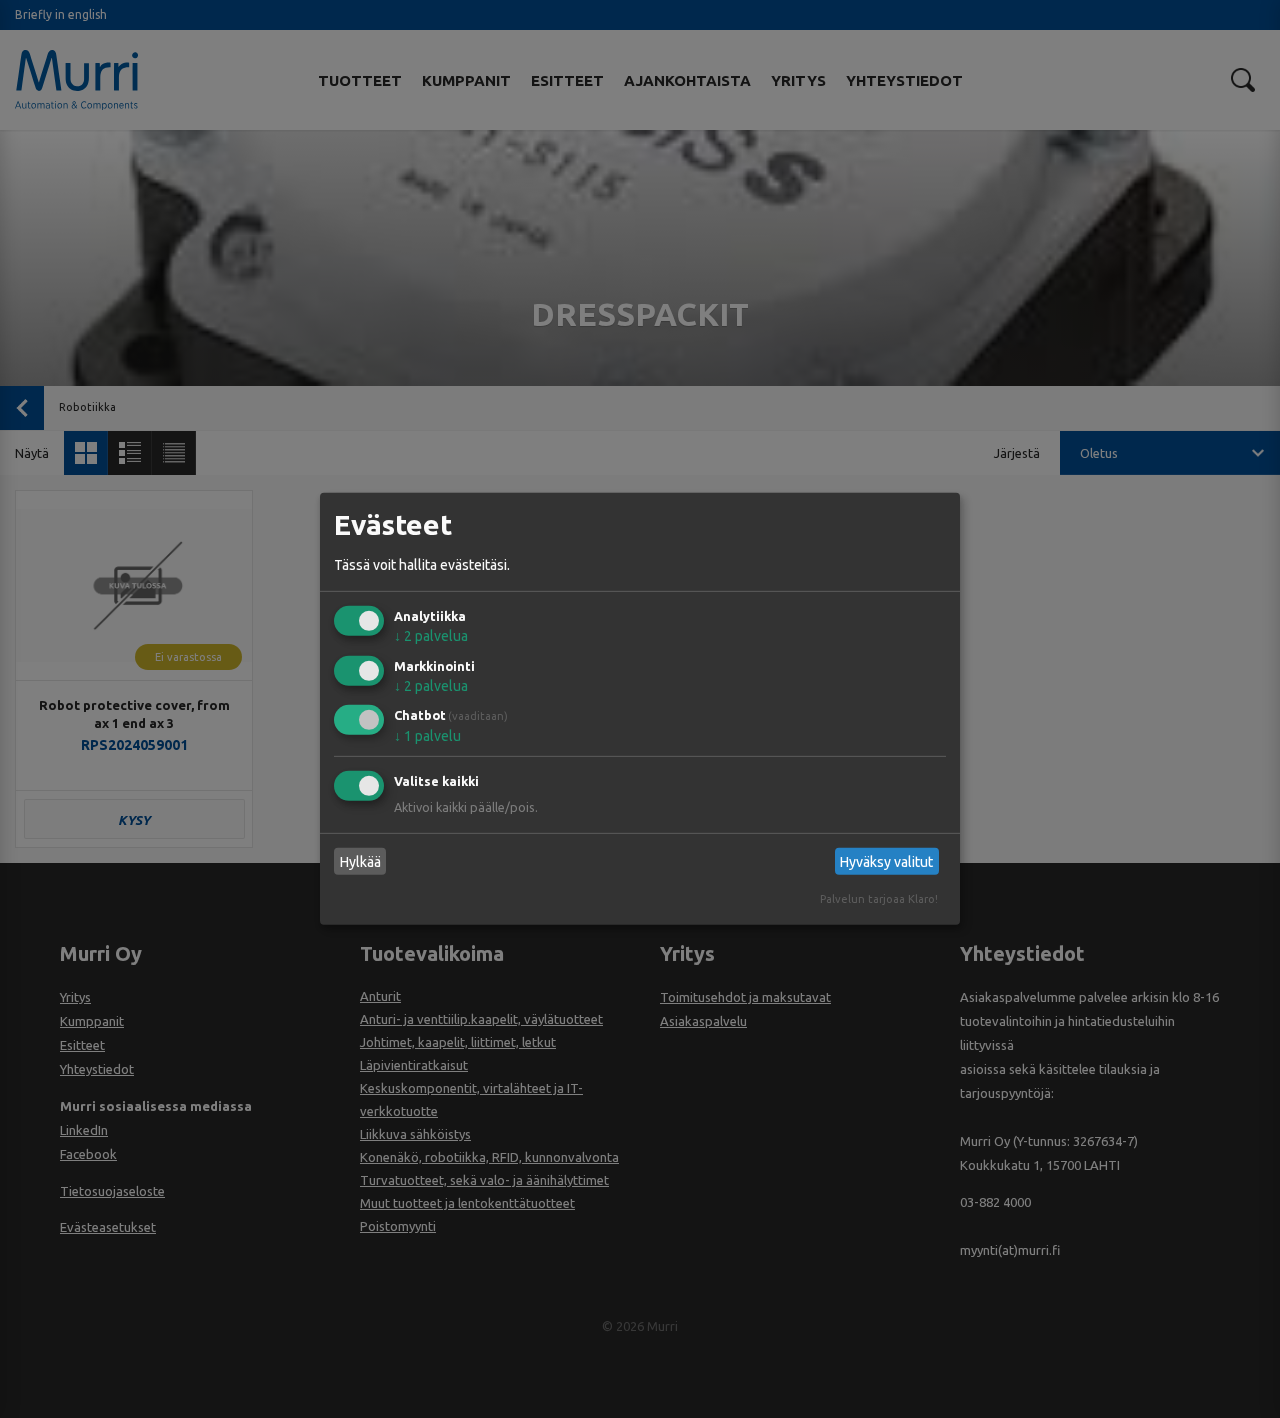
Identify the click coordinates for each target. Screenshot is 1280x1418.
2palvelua (431, 636)
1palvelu (427, 736)
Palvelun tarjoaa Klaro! (879, 899)
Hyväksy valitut (886, 862)
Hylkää (360, 862)
